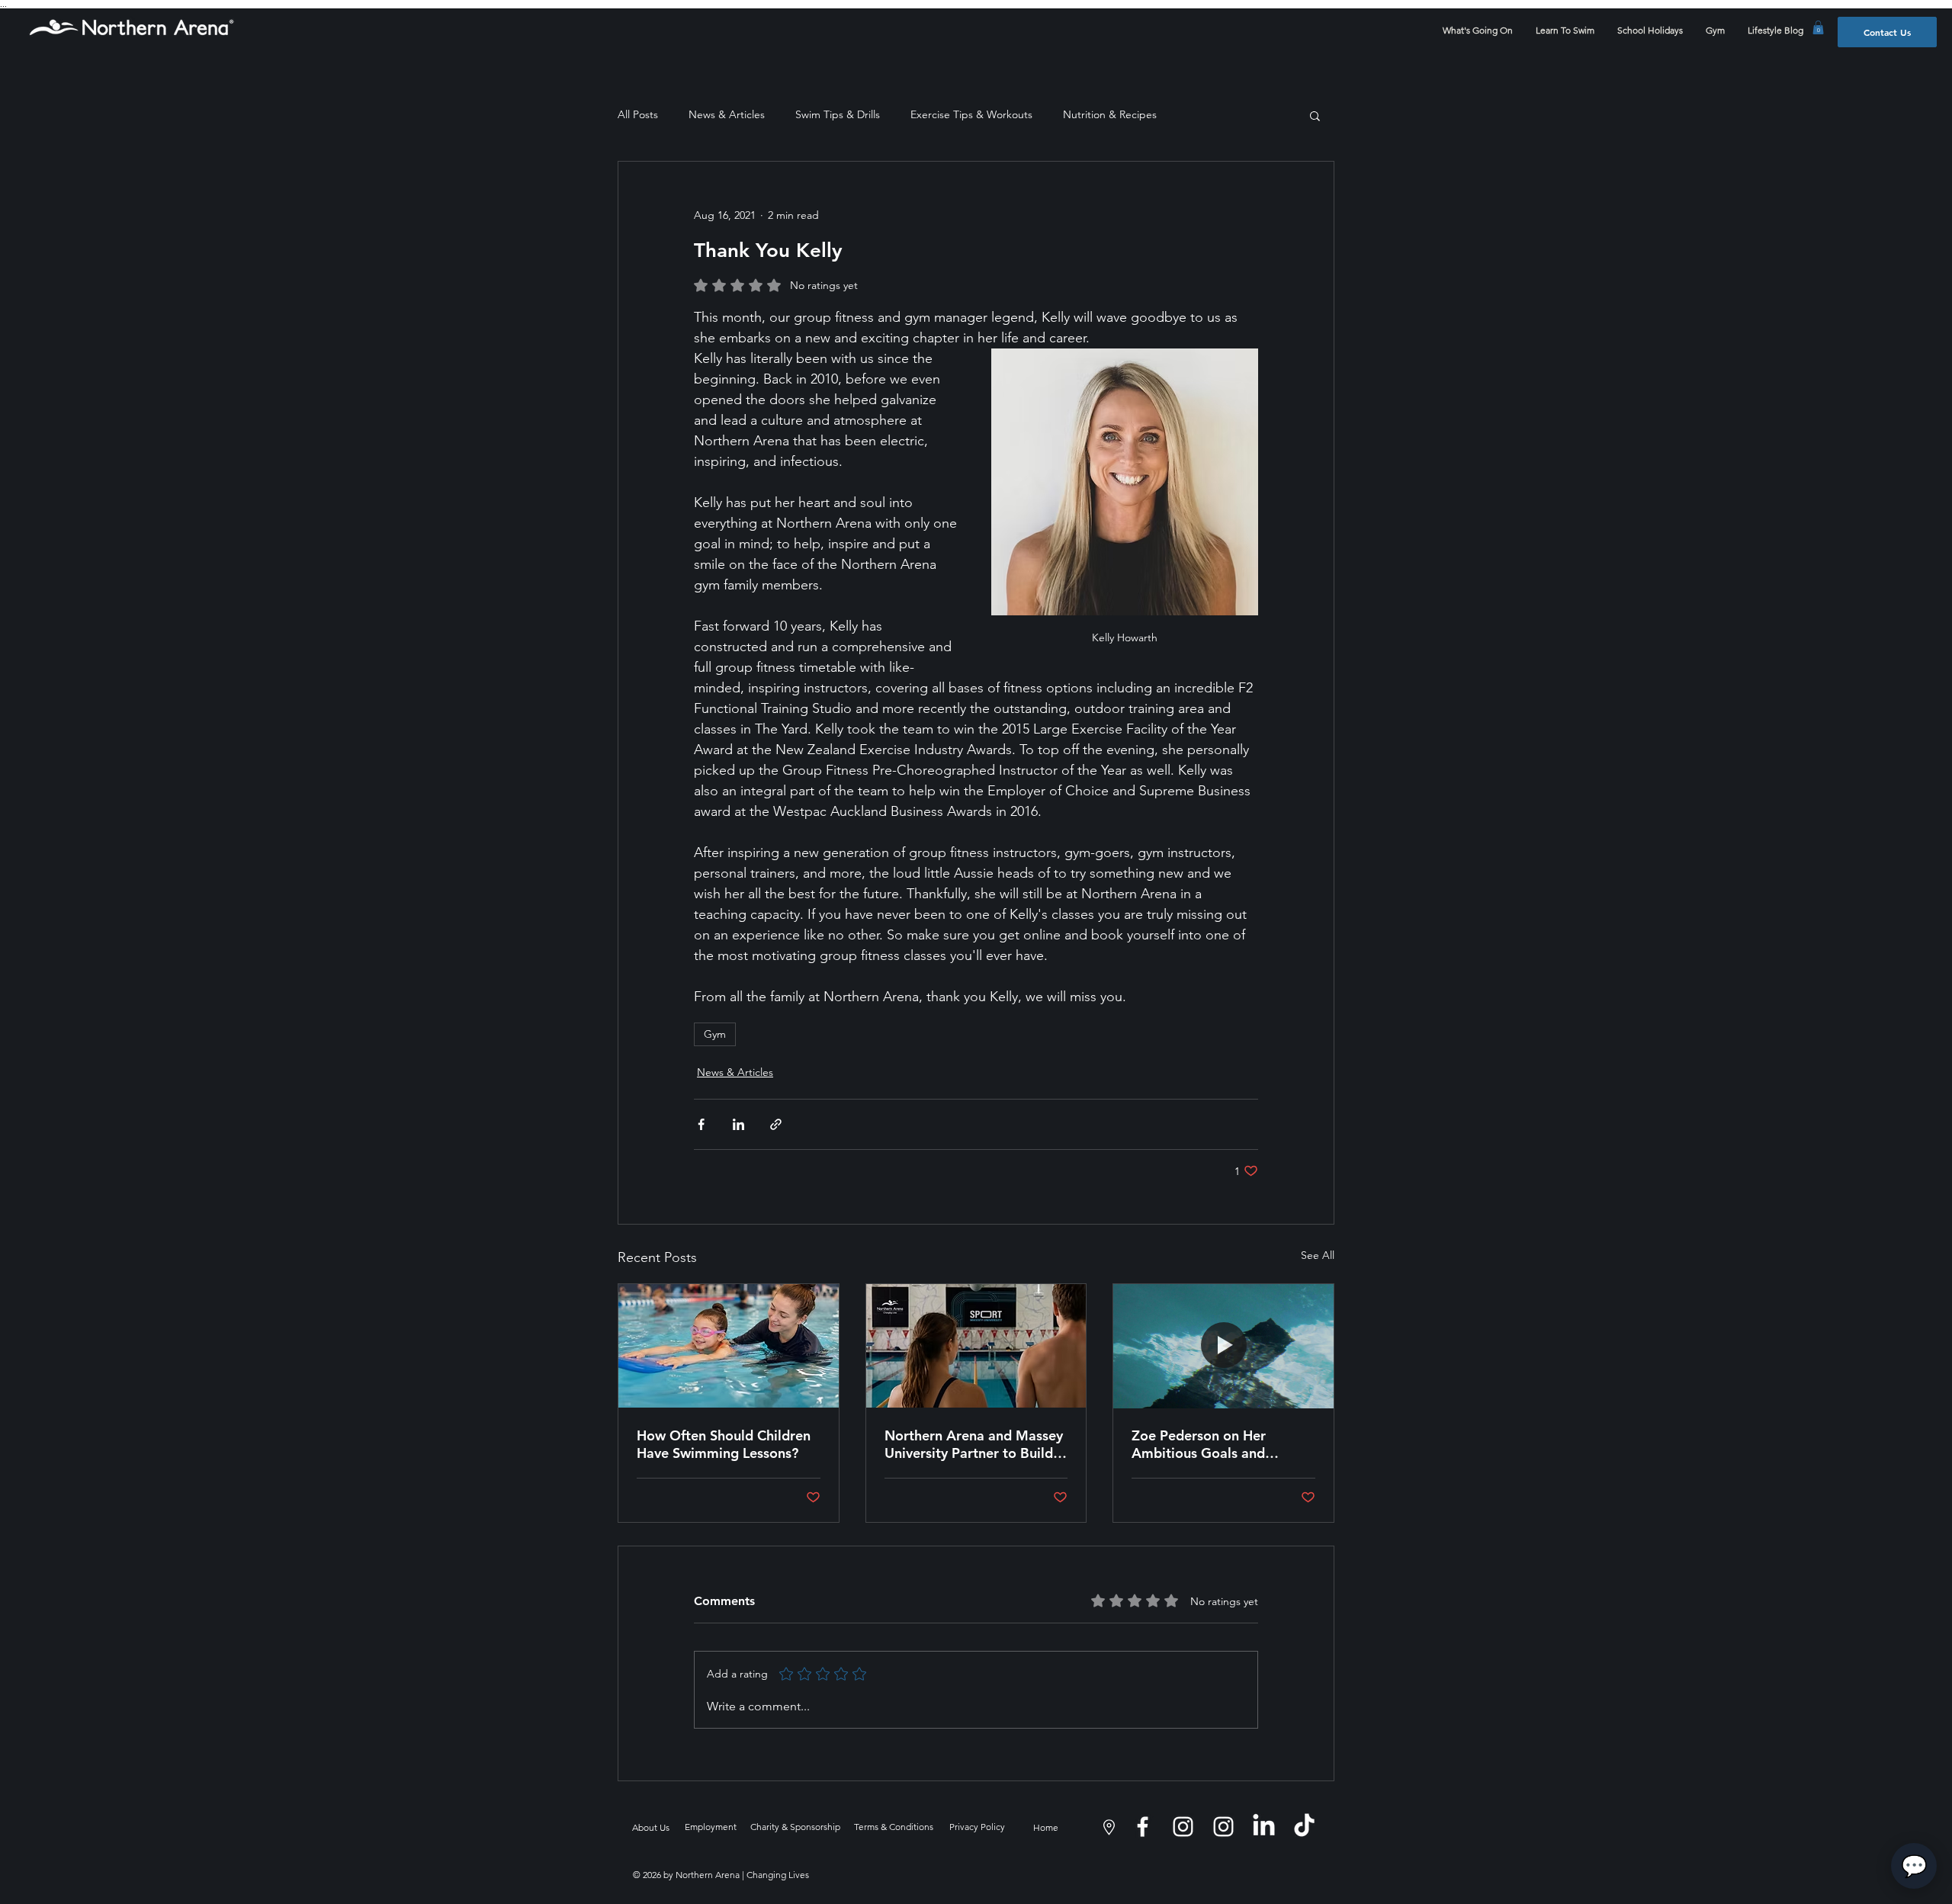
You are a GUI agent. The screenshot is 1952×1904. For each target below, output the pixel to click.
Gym (715, 1034)
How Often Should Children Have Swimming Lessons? (724, 1444)
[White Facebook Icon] (1143, 1827)
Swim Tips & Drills (838, 114)
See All (1318, 1255)
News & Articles (727, 114)
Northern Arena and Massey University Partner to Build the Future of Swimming (974, 1444)
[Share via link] (776, 1124)
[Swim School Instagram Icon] (1183, 1827)
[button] (1818, 27)
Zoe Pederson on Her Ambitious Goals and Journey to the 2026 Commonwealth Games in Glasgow (1214, 1444)
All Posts (638, 114)
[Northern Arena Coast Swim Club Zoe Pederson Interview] (1223, 1346)
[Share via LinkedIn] (738, 1124)
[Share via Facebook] (701, 1124)
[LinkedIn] (1264, 1827)
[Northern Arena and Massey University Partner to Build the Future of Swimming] (976, 1346)
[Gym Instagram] (1223, 1827)
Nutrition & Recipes (1110, 114)
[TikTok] (1304, 1827)
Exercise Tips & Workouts (971, 114)
